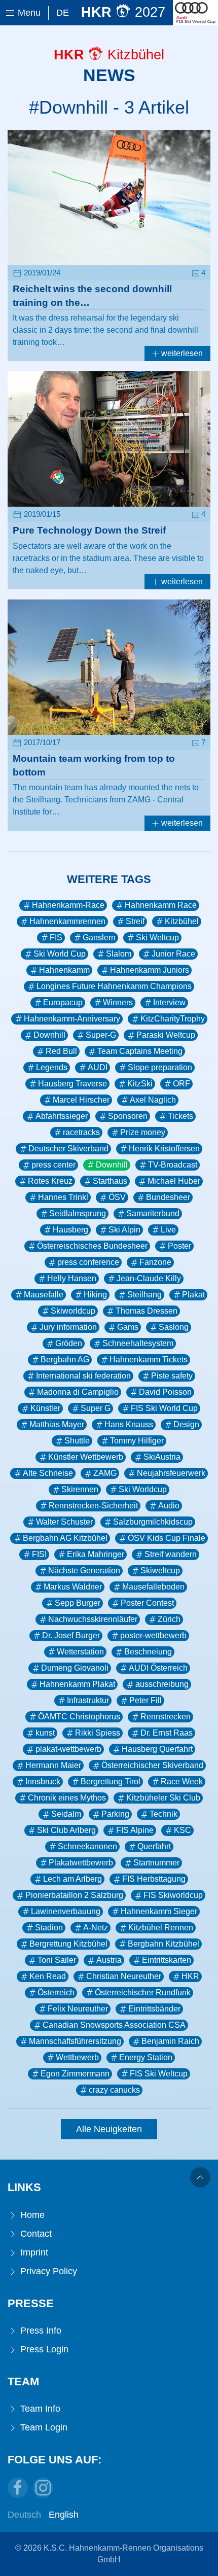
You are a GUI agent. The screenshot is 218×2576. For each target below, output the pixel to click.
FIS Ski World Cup (164, 1408)
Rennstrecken (166, 1717)
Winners (118, 1002)
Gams (128, 1327)
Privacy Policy (47, 2271)
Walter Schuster (64, 1522)
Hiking (95, 1295)
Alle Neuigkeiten (109, 2129)
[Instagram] (43, 2488)
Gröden (69, 1343)
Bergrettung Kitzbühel (68, 1944)
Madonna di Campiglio (78, 1392)
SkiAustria (162, 1457)
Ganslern (99, 938)
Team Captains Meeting (140, 1051)
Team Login (43, 2427)
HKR (190, 1976)
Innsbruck (43, 1781)
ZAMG (105, 1473)
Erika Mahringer (96, 1554)
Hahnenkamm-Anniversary (72, 1019)
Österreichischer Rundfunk (143, 1992)
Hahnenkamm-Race (68, 905)
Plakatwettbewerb (81, 1863)
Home (31, 2215)
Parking (115, 1814)
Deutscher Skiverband (68, 1149)
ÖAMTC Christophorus (79, 1717)
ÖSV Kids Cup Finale (167, 1538)
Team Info (39, 2409)
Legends (52, 1067)
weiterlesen (181, 353)
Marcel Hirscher (81, 1100)
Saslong (174, 1327)
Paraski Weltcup (166, 1035)
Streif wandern (171, 1554)
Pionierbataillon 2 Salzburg (74, 1895)
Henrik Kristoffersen (164, 1149)
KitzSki (140, 1084)
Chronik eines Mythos (67, 1798)
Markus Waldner (73, 1587)
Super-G (101, 1035)
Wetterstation (80, 1652)
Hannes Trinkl (63, 1197)
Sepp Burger (78, 1603)
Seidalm (66, 1814)
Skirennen (80, 1489)
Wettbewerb (77, 2057)
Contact (35, 2234)
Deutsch (24, 2515)
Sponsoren (128, 1116)
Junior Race (173, 954)
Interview (169, 1002)
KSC (183, 1830)
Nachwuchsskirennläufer (93, 1619)
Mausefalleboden (153, 1587)
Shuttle (77, 1441)
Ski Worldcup (143, 1489)
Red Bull (61, 1051)
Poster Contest (147, 1603)
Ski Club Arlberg (66, 1830)
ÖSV (117, 1197)
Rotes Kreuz (50, 1181)
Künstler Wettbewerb (86, 1457)
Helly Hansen (72, 1278)
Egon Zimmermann (75, 2074)
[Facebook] (18, 2488)
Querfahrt (154, 1846)
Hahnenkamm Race (161, 905)
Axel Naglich (153, 1100)
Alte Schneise (48, 1473)
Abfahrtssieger (62, 1116)
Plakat (193, 1295)
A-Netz (96, 1928)
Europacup (63, 1002)
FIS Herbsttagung (154, 1879)
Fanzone (155, 1262)
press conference (88, 1262)
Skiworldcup (73, 1311)
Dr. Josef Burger (71, 1635)
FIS (56, 938)
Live (168, 1230)
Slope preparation (160, 1067)
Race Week (182, 1781)
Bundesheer (168, 1197)
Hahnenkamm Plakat (77, 1684)
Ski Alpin (124, 1230)
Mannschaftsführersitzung (75, 2041)
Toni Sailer (57, 1960)
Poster (179, 1246)
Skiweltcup (160, 1571)
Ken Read (48, 1976)
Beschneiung (148, 1652)
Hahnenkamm (64, 970)
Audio (169, 1506)
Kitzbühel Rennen (161, 1928)
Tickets (180, 1116)
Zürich (169, 1619)
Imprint (33, 2252)
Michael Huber (174, 1181)
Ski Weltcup (157, 938)
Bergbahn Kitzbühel (163, 1944)
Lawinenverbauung (66, 1911)
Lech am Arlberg (72, 1879)
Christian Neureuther (124, 1976)
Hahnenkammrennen (67, 921)
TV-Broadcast (173, 1165)
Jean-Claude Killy (149, 1278)
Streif (135, 921)
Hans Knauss (129, 1424)
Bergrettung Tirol (111, 1781)
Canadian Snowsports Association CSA (114, 2025)
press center (53, 1165)
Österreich (56, 1992)
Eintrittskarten (167, 1960)
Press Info (40, 2331)
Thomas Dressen (147, 1311)
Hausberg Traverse (72, 1084)
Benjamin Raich (170, 2041)
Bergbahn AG (65, 1360)
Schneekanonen (87, 1846)
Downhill (49, 1035)
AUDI (98, 1067)
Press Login (43, 2349)
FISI (39, 1554)
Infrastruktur (88, 1700)
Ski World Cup (60, 954)
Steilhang (144, 1295)
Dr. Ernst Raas (167, 1733)
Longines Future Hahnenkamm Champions (114, 986)
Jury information (68, 1327)
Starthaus (110, 1181)
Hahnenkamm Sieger (159, 1911)
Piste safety (172, 1376)
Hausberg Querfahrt (157, 1749)
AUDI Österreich (158, 1668)
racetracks (81, 1132)
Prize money (143, 1132)
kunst (45, 1733)
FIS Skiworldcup (173, 1895)
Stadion (49, 1928)
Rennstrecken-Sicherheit (93, 1506)
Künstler (45, 1408)
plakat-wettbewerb (68, 1749)
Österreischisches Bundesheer (92, 1246)
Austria (109, 1960)
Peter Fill (146, 1700)
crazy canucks (114, 2090)
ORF (181, 1084)
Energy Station (146, 2057)
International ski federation (83, 1376)
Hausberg (70, 1230)
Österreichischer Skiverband (152, 1765)
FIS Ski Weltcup (159, 2074)
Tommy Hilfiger (137, 1441)
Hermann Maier (53, 1765)
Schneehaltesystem (138, 1343)
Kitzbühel (182, 921)
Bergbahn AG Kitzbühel (65, 1538)
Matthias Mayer (57, 1424)
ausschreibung (162, 1684)
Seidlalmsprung (78, 1213)
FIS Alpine (135, 1830)
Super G (96, 1408)
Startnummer (156, 1863)
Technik (163, 1814)
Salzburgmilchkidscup (153, 1522)
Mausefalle (44, 1295)
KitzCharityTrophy (173, 1019)
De (63, 13)
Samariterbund (153, 1213)
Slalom (119, 954)
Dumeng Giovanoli (75, 1668)
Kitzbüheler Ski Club (163, 1798)
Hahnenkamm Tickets (149, 1360)
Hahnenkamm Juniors (150, 970)
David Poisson (165, 1392)
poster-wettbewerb (153, 1635)
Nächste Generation (84, 1571)
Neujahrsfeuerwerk (171, 1473)
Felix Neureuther (78, 2009)
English (64, 2515)
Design (186, 1424)
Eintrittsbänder (154, 2009)
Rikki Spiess (98, 1733)
